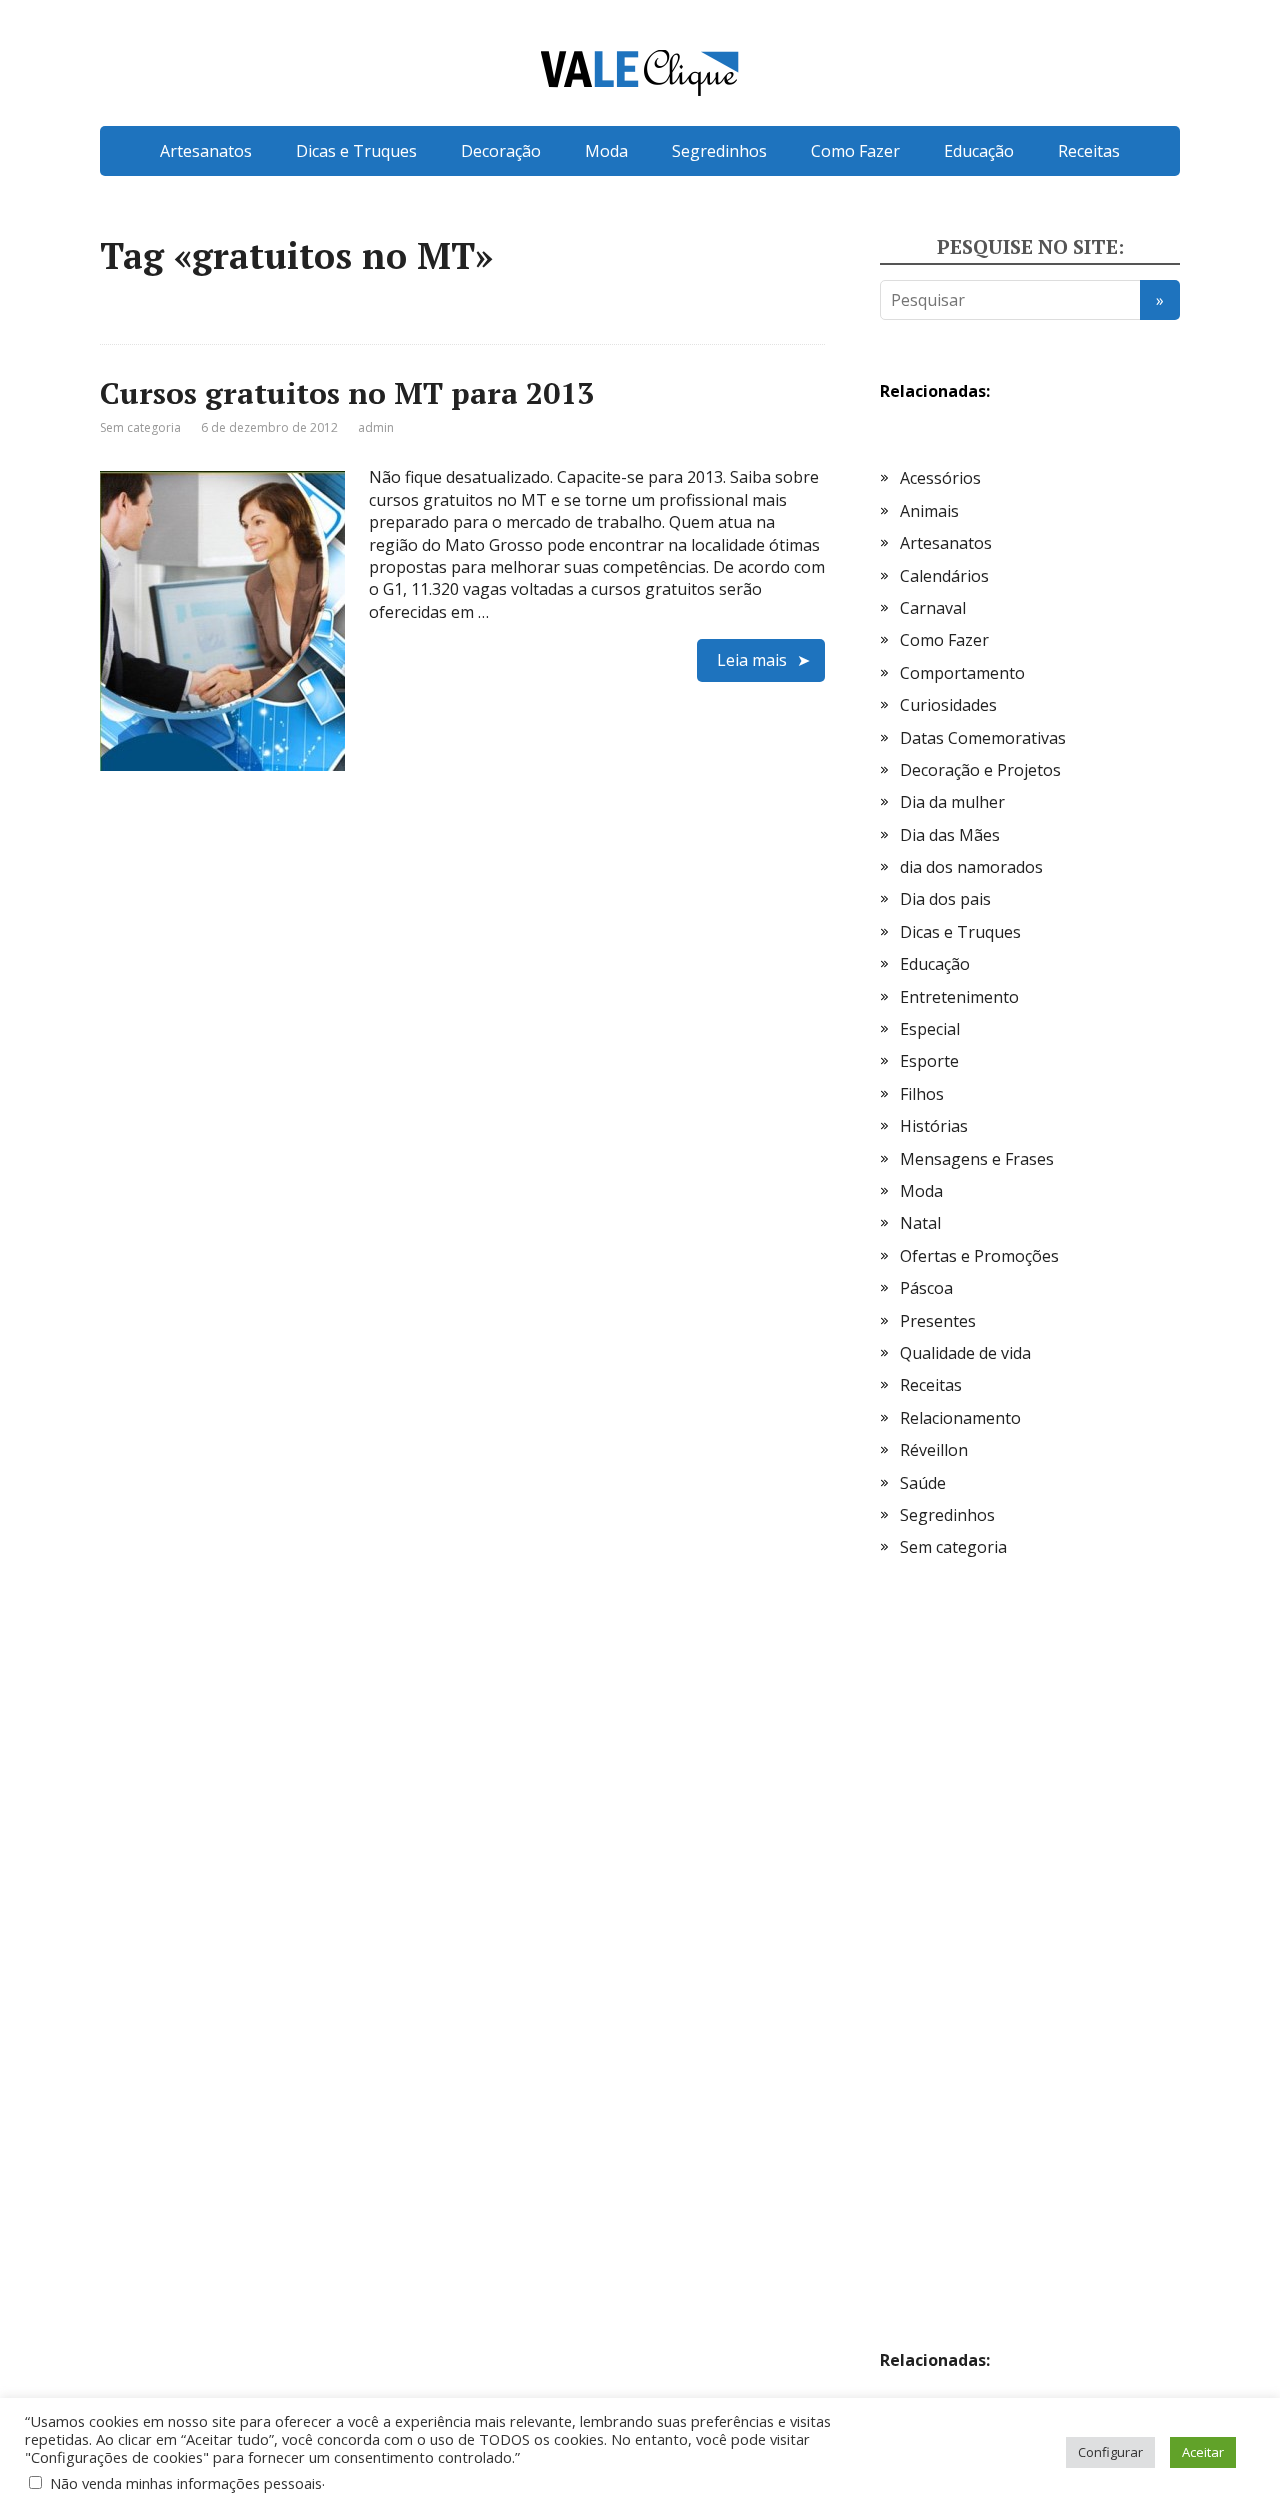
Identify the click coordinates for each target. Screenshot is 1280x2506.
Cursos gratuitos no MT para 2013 (347, 393)
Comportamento (962, 673)
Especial (930, 1029)
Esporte (929, 1061)
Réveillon (934, 1450)
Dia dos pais (945, 899)
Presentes (938, 1321)
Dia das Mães (950, 835)
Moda (606, 151)
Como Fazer (855, 151)
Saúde (923, 1483)
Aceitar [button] (1203, 2452)
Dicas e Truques (356, 151)
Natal (920, 1223)
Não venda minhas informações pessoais (186, 2483)
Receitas (1089, 151)
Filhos (922, 1094)
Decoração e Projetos (980, 770)
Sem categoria (140, 427)
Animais (929, 511)
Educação (979, 151)
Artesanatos (206, 151)
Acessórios (940, 478)
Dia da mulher (952, 802)
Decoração (501, 151)
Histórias (934, 1126)
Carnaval (933, 608)
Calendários (944, 576)
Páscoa (926, 1288)
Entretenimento (959, 997)
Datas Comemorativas (983, 738)
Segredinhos (719, 151)
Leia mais (752, 660)
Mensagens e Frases (977, 1159)
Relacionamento (960, 1418)
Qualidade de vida (965, 1353)
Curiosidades (948, 705)
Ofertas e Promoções (979, 1256)
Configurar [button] (1110, 2452)
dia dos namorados (971, 867)
